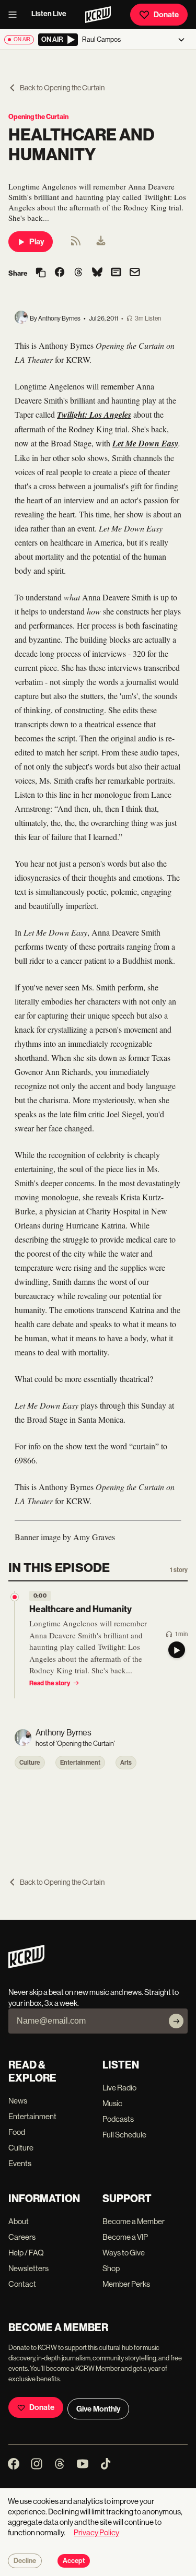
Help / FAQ (26, 2253)
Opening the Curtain (38, 117)
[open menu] (16, 15)
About (19, 2221)
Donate (166, 15)
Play (37, 242)
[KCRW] (26, 1965)
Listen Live (49, 14)
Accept (74, 2561)
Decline (25, 2561)
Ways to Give (124, 2253)
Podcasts (118, 2119)
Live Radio (119, 2088)
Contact (22, 2284)
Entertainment (80, 1763)
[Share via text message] (116, 273)
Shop (111, 2268)
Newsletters (28, 2268)
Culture (30, 1763)
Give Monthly (98, 2409)
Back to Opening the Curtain (62, 88)
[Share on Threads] (78, 273)
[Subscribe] (176, 2021)
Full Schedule (124, 2135)
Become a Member (134, 2221)
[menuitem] (101, 242)
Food (17, 2132)
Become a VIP (125, 2237)
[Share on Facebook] (60, 273)
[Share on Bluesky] (97, 273)
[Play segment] (177, 1650)
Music (112, 2103)
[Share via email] (135, 273)
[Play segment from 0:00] (15, 1597)
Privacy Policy (96, 2532)
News (18, 2101)
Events (20, 2163)
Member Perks (126, 2284)
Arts (126, 1763)
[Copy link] (41, 273)
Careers (22, 2237)
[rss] (76, 244)
